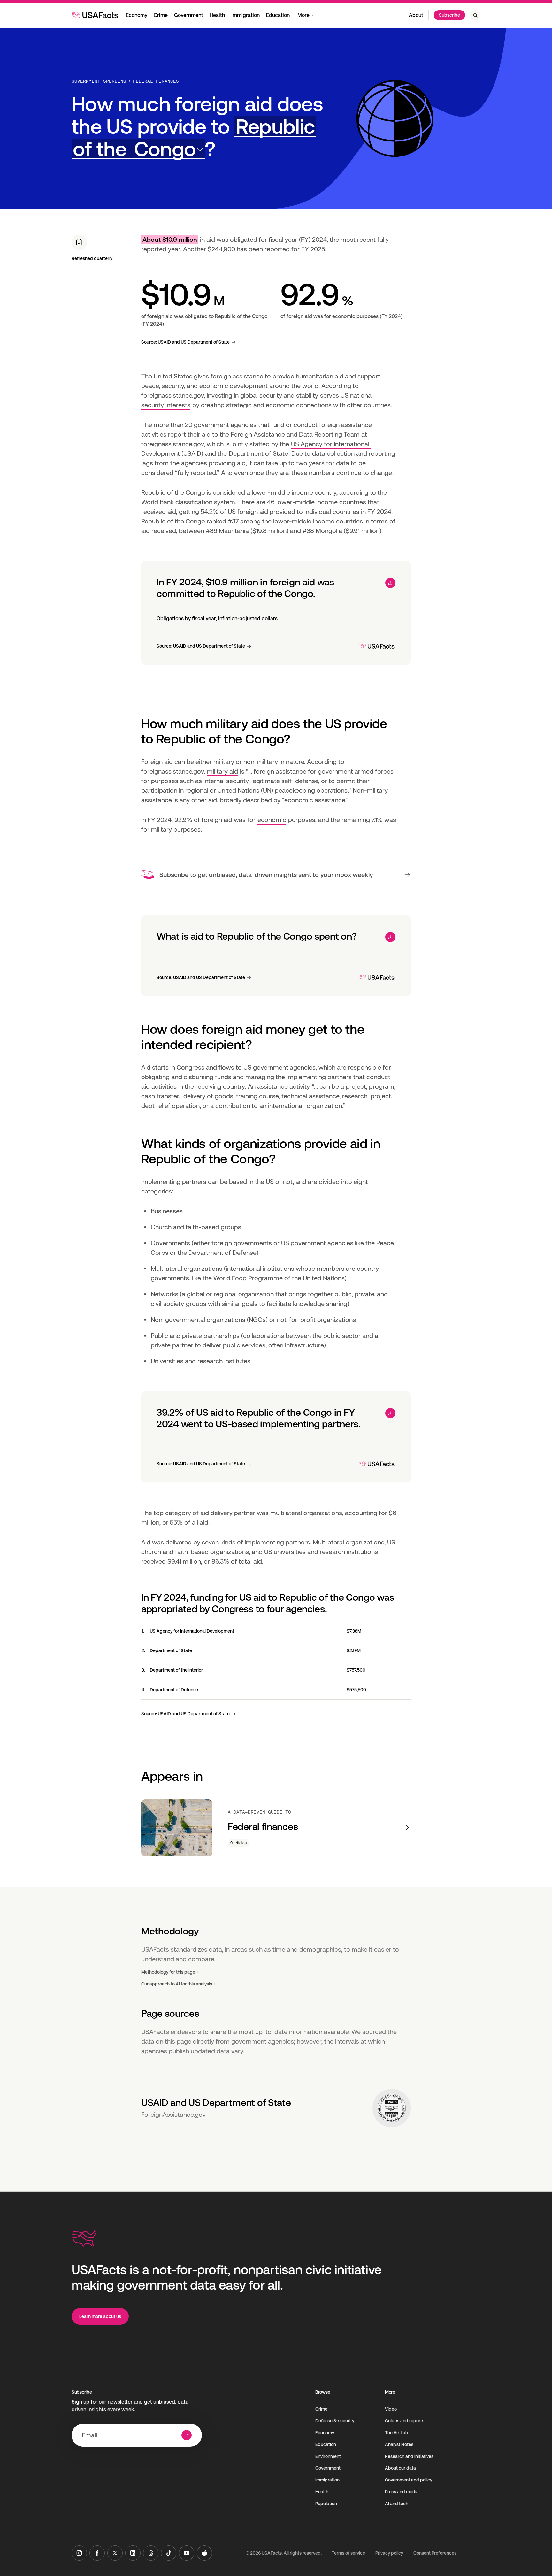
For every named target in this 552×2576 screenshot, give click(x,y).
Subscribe (449, 15)
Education (278, 15)
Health (217, 15)
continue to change (364, 473)
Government (189, 15)
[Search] (475, 15)
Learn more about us (100, 2316)
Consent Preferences (435, 2553)
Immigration (245, 15)
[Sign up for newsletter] (187, 2435)
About (416, 15)
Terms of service (349, 2553)
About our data (400, 2468)
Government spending (99, 81)
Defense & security (335, 2421)
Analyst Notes (399, 2444)
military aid (222, 771)
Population (326, 2504)
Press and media (402, 2492)
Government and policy (409, 2480)
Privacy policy (389, 2553)
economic (272, 820)
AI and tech (397, 2504)
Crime (161, 15)
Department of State (258, 453)
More (303, 15)
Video (391, 2409)
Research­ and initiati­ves (409, 2456)
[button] (194, 138)
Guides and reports (405, 2421)
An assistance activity (279, 1086)
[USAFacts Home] (95, 15)
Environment (328, 2456)
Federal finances (156, 81)
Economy (137, 15)
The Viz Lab (397, 2433)
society (174, 1304)
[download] (390, 583)
